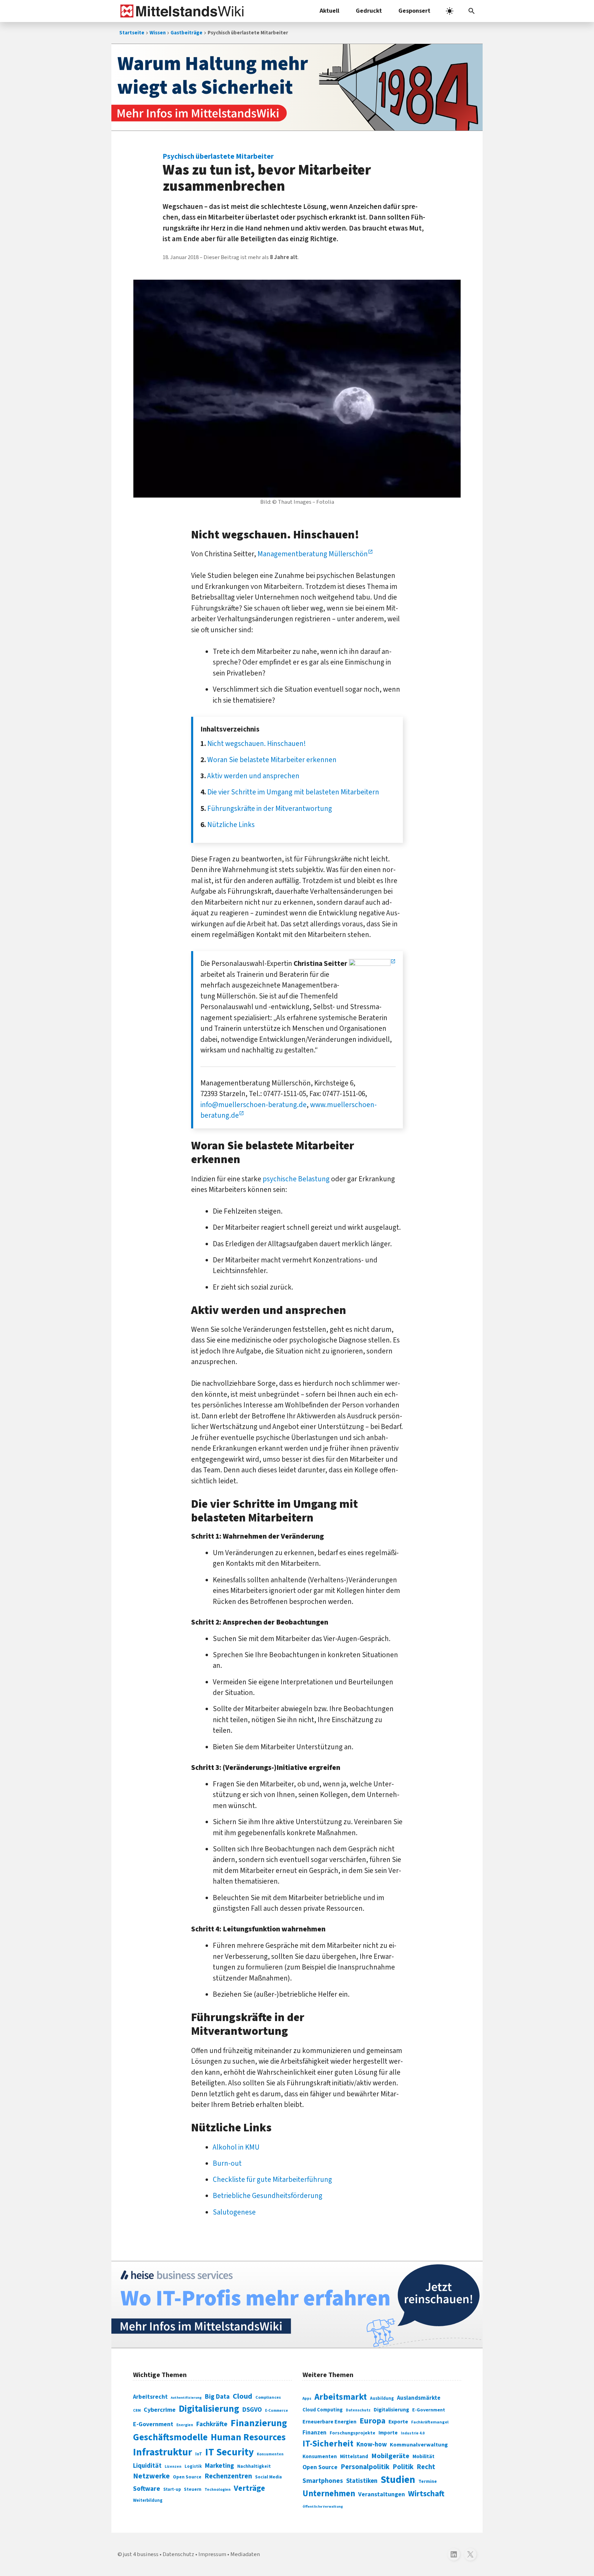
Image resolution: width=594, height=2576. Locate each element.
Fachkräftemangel (430, 2422)
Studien (398, 2480)
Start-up (172, 2489)
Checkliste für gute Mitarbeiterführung (272, 2179)
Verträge (249, 2488)
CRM (137, 2411)
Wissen (158, 33)
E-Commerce (277, 2411)
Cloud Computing (323, 2410)
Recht (426, 2467)
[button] (472, 11)
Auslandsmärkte (419, 2398)
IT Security (229, 2452)
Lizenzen (173, 2467)
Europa (372, 2421)
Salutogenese (234, 2212)
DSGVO (252, 2410)
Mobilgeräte (390, 2456)
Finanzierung (259, 2423)
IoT (199, 2454)
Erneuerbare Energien (329, 2422)
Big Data (217, 2397)
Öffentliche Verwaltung (323, 2506)
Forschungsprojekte (353, 2433)
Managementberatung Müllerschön (313, 554)
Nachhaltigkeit (254, 2466)
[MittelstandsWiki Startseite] (181, 11)
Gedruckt (369, 11)
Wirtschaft (426, 2494)
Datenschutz (358, 2410)
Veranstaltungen (382, 2494)
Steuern (193, 2489)
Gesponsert (414, 11)
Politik (403, 2467)
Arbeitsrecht (150, 2397)
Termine (428, 2482)
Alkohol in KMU (236, 2147)
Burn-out (227, 2163)
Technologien (218, 2490)
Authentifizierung (186, 2397)
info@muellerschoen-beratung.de (254, 1105)
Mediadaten (245, 2554)
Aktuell (329, 11)
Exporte (398, 2422)
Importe (388, 2433)
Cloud (243, 2396)
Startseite (132, 33)
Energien (185, 2425)
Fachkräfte (212, 2424)
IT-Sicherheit (328, 2444)
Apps (307, 2398)
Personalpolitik (365, 2467)
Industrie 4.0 (413, 2433)
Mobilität (423, 2456)
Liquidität (147, 2466)
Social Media (268, 2477)
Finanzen (315, 2433)
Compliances (268, 2397)
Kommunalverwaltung (419, 2445)
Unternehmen (329, 2494)
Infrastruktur (163, 2452)
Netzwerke (151, 2476)
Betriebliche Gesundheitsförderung (268, 2196)
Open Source (187, 2477)
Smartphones (323, 2481)
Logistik (193, 2466)
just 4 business (141, 2554)
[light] (450, 11)
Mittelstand (354, 2457)
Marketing (219, 2466)
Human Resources (248, 2437)
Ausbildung (382, 2398)
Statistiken (362, 2481)
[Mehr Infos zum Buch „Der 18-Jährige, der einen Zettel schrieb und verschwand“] (297, 87)
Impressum (212, 2554)
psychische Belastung (296, 1179)
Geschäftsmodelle (170, 2437)
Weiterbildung (148, 2500)
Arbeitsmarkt (341, 2397)
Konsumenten (270, 2454)
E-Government (153, 2424)
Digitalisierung (209, 2409)
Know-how (372, 2444)
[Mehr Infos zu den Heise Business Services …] (297, 2305)
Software (147, 2489)
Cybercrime (160, 2410)
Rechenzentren (228, 2476)
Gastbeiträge (186, 33)
